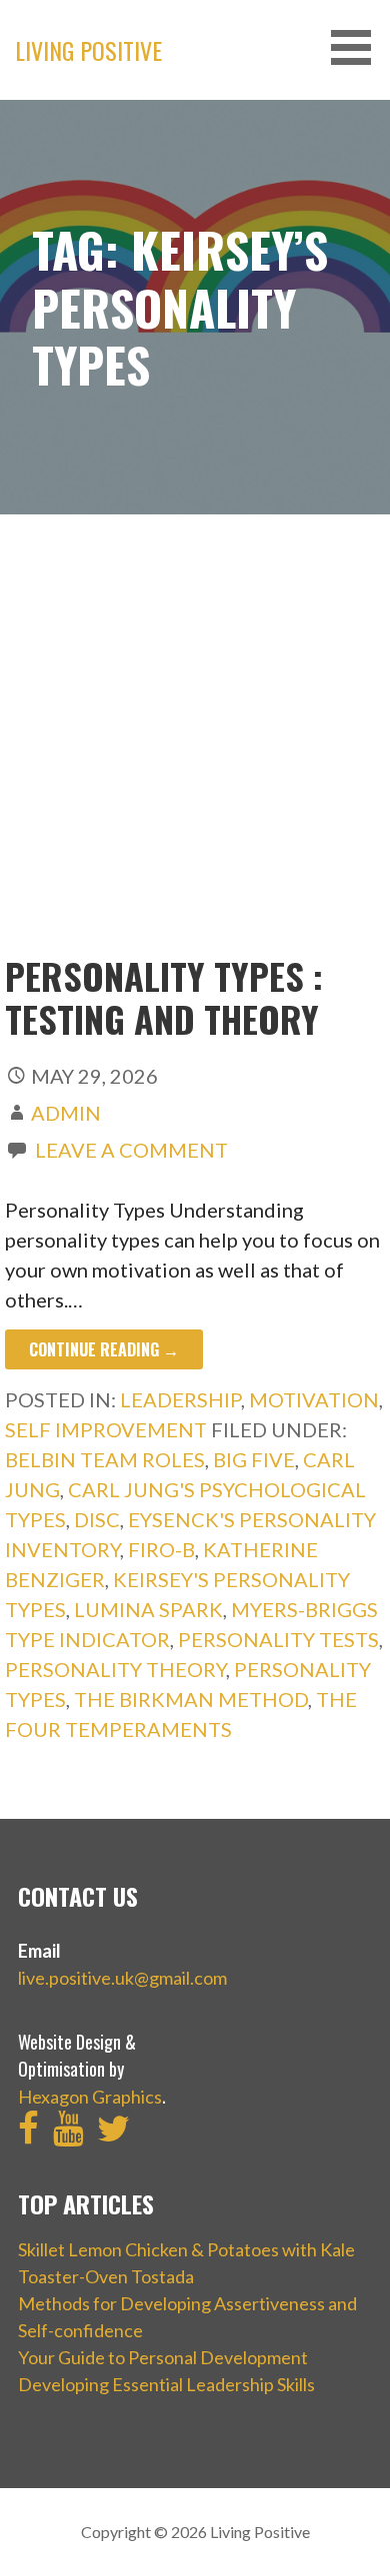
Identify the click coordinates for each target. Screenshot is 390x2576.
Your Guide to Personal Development (163, 2357)
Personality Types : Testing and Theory (164, 997)
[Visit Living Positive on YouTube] (68, 2135)
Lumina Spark (148, 1609)
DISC (97, 1519)
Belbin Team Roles (105, 1459)
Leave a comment (131, 1150)
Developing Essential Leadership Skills (166, 2384)
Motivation (314, 1399)
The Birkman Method (191, 1699)
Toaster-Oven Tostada (106, 2276)
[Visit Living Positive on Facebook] (28, 2135)
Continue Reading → (104, 1349)
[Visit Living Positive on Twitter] (113, 2135)
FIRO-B (161, 1549)
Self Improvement (106, 1429)
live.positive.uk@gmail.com (122, 1978)
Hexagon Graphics (90, 2097)
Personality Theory (115, 1669)
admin (66, 1113)
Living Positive (88, 50)
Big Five (254, 1459)
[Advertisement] (195, 749)
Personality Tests (278, 1639)
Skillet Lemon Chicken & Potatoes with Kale (186, 2249)
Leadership (180, 1399)
